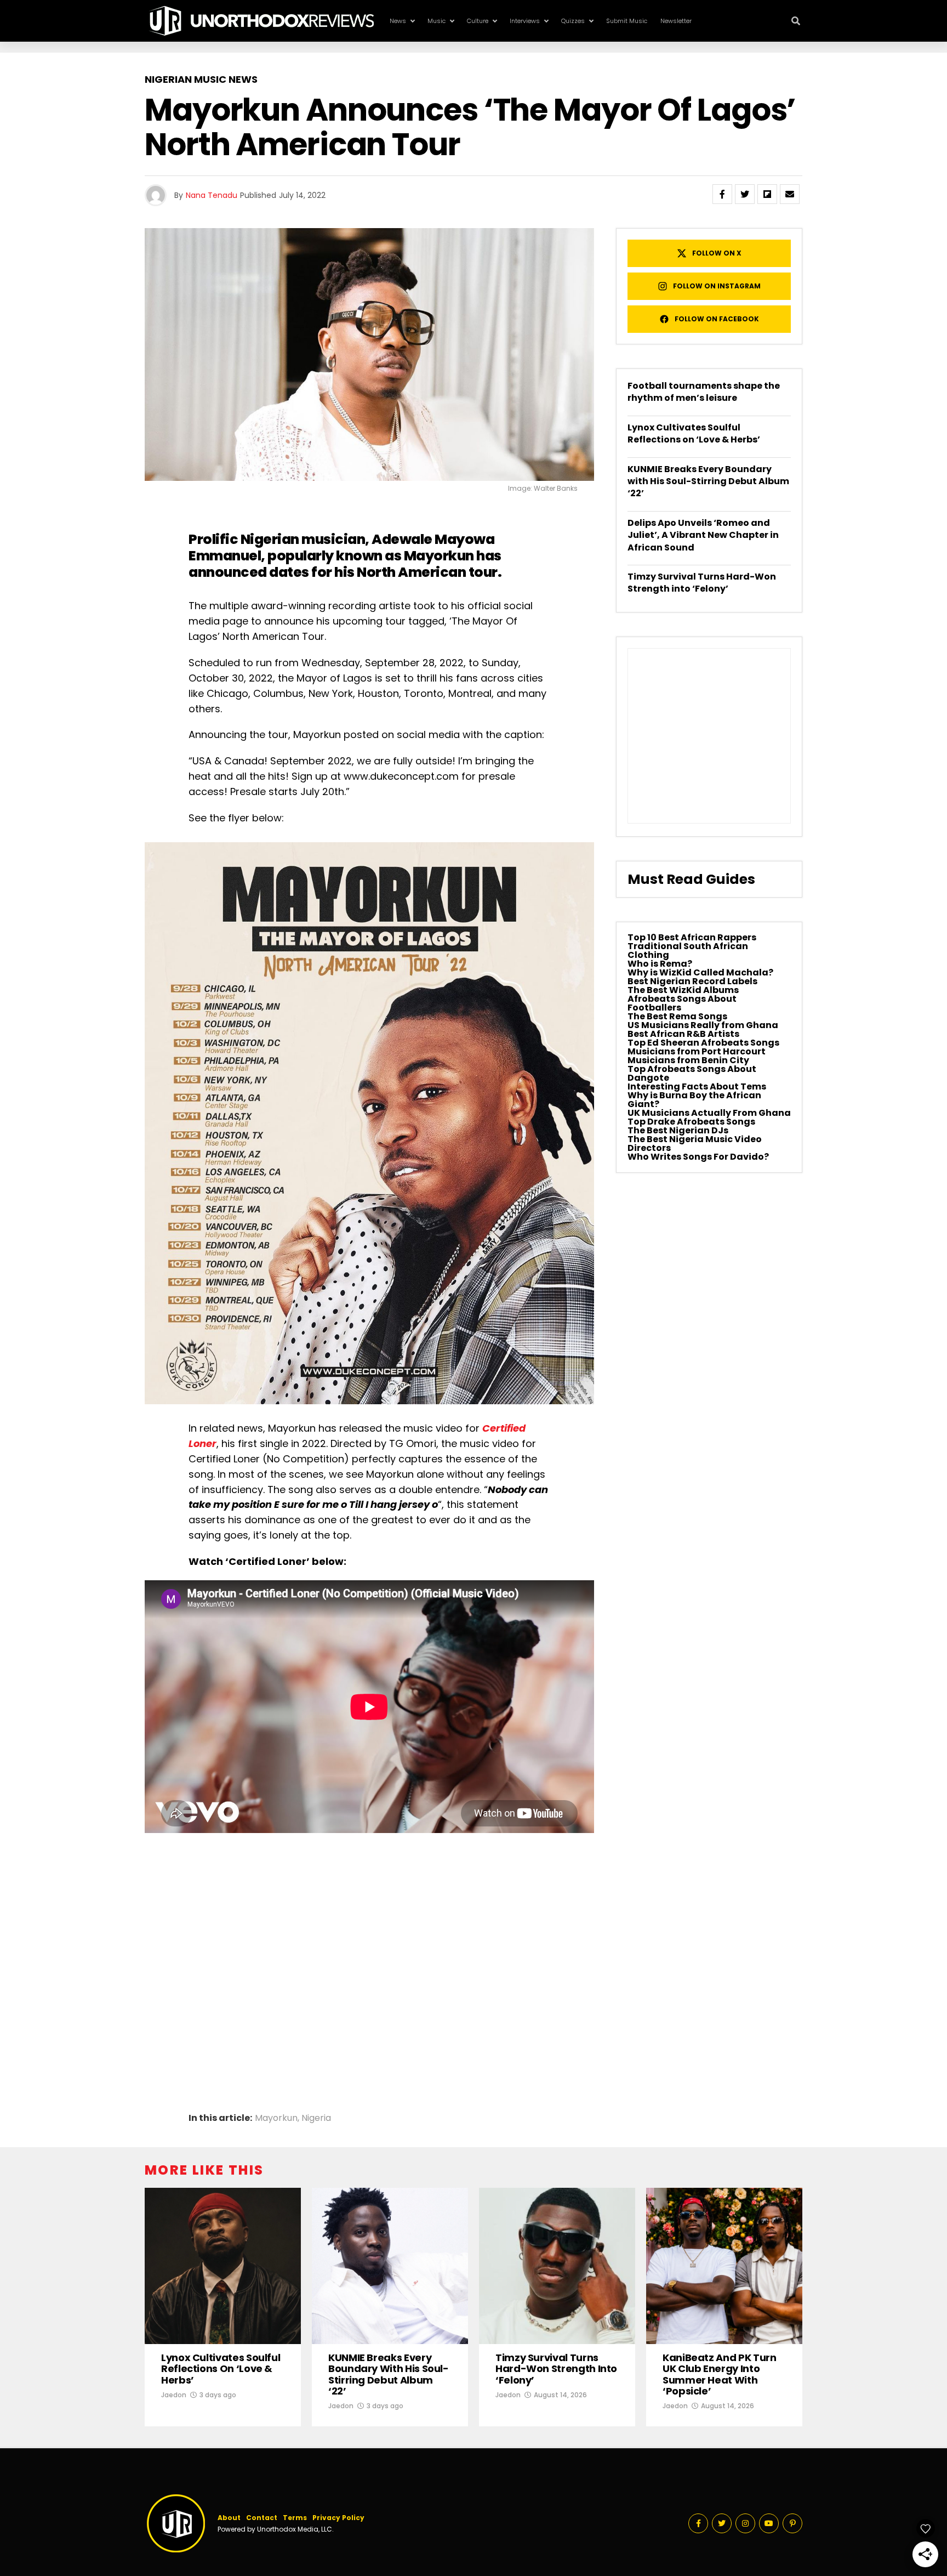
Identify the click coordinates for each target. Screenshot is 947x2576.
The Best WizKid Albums (683, 990)
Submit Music (627, 21)
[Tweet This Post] (745, 194)
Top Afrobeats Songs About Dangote (692, 1073)
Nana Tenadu (212, 195)
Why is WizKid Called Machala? (700, 972)
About (229, 2518)
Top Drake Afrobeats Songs (691, 1122)
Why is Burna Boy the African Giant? (694, 1100)
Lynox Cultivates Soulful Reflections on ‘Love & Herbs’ (694, 433)
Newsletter (676, 21)
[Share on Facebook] (722, 194)
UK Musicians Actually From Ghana (709, 1113)
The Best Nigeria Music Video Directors (695, 1144)
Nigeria (316, 2118)
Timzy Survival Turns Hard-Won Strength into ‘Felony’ (702, 583)
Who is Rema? (660, 964)
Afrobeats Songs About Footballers (682, 1003)
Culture (478, 21)
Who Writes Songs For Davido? (698, 1157)
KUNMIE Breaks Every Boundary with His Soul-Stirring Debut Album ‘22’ (708, 481)
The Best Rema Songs (677, 1016)
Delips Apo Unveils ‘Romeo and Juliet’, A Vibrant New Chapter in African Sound (703, 535)
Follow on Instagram (717, 286)
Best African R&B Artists (683, 1034)
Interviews (525, 21)
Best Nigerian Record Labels (692, 981)
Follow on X (717, 253)
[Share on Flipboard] (767, 194)
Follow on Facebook (717, 319)
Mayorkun (439, 556)
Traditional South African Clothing (688, 951)
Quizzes (573, 21)
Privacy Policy (338, 2518)
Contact (262, 2518)
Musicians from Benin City (688, 1060)
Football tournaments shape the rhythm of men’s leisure (704, 392)
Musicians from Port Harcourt (697, 1051)
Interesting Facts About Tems (697, 1086)
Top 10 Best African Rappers (692, 937)
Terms (295, 2518)
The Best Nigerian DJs (678, 1130)
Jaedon (174, 2395)
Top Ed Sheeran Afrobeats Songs (703, 1043)
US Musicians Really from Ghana (703, 1025)
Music (437, 21)
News (398, 21)
